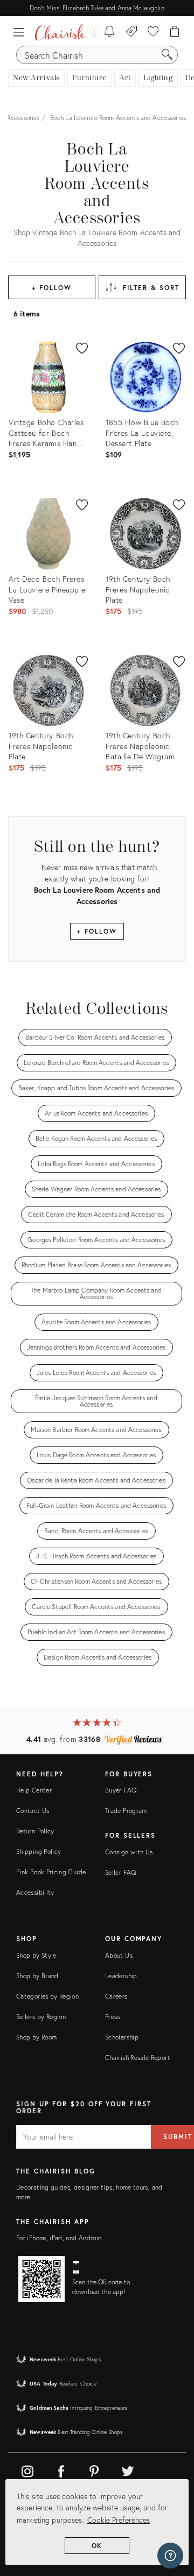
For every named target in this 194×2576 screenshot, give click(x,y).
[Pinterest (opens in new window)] (94, 2469)
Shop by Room (36, 2037)
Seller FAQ (121, 1872)
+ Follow (51, 288)
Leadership (121, 1976)
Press (113, 2017)
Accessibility (35, 1892)
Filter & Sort (151, 288)
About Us (119, 1955)
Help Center (34, 1790)
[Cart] (175, 32)
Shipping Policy (39, 1851)
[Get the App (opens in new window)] (41, 2279)
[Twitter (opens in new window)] (128, 2469)
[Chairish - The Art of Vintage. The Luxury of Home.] (60, 32)
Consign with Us (129, 1852)
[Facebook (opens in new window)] (61, 2469)
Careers (116, 1996)
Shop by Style (36, 1955)
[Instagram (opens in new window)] (27, 2469)
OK (97, 2546)
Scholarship (122, 2037)
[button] (22, 32)
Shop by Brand (37, 1976)
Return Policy (35, 1831)
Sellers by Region (41, 2017)
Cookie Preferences (119, 2520)
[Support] (170, 2556)
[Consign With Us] (132, 32)
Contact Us (33, 1811)
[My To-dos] (110, 32)
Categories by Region (47, 1996)
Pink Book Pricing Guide (51, 1872)
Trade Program (126, 1811)
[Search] (167, 55)
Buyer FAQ (121, 1790)
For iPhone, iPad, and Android (59, 2238)
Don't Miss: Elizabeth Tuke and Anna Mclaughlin (97, 8)
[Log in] (92, 32)
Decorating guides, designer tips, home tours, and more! (89, 2192)
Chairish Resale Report (138, 2058)
